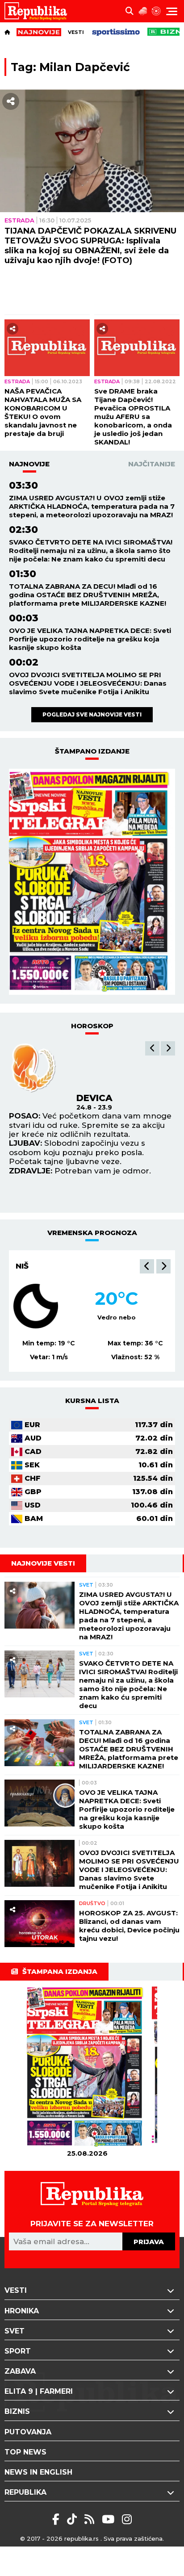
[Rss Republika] (91, 2519)
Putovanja (28, 2432)
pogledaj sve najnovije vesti (92, 714)
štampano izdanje (92, 751)
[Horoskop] (156, 11)
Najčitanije (152, 464)
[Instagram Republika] (127, 2519)
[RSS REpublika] (110, 2519)
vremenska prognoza (92, 1233)
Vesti (76, 32)
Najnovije (29, 464)
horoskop (92, 1026)
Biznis (17, 2411)
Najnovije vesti (43, 1563)
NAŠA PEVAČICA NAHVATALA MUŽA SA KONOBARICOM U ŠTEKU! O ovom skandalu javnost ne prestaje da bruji (43, 412)
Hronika (22, 2311)
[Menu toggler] (172, 11)
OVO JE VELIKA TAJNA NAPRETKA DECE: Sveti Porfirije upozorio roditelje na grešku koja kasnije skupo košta (90, 639)
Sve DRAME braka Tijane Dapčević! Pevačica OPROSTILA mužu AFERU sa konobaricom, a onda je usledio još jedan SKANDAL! (133, 417)
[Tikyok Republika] (73, 2519)
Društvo (92, 1903)
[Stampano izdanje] (92, 882)
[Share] (11, 101)
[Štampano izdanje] (87, 2067)
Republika (25, 2492)
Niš (22, 1266)
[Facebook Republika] (57, 2519)
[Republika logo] (39, 11)
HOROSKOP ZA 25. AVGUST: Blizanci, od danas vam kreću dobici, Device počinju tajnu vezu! (129, 1926)
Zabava (20, 2371)
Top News (25, 2452)
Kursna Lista (92, 1401)
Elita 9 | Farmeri (39, 2391)
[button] (152, 1048)
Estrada (19, 220)
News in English (38, 2472)
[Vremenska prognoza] (143, 11)
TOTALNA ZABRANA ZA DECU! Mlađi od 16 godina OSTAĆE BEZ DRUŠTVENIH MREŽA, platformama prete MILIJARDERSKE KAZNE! (88, 595)
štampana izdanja (60, 1971)
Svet (86, 1585)
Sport (18, 2351)
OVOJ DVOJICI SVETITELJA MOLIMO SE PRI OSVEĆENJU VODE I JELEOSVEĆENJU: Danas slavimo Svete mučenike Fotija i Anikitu (88, 683)
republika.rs (82, 2538)
